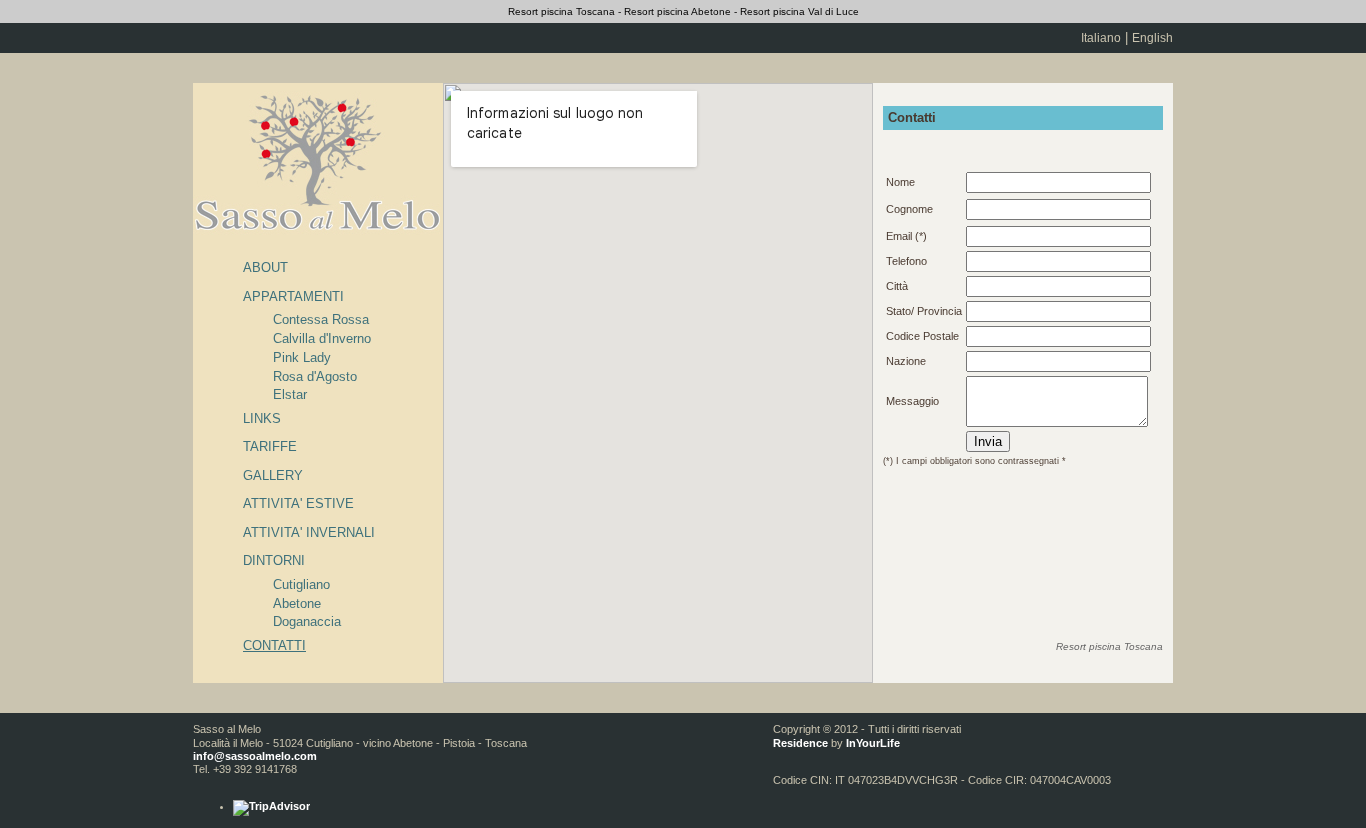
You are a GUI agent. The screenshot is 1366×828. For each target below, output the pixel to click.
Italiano (1101, 38)
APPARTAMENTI (293, 296)
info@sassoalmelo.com (255, 756)
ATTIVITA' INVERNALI (309, 532)
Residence (800, 743)
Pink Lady (302, 357)
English (1152, 38)
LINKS (262, 418)
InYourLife (873, 743)
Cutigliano (301, 584)
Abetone (297, 603)
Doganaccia (307, 621)
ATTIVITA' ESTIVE (298, 503)
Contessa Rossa (321, 319)
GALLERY (273, 475)
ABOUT (265, 267)
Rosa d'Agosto (315, 376)
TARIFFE (270, 446)
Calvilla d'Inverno (322, 338)
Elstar (290, 394)
